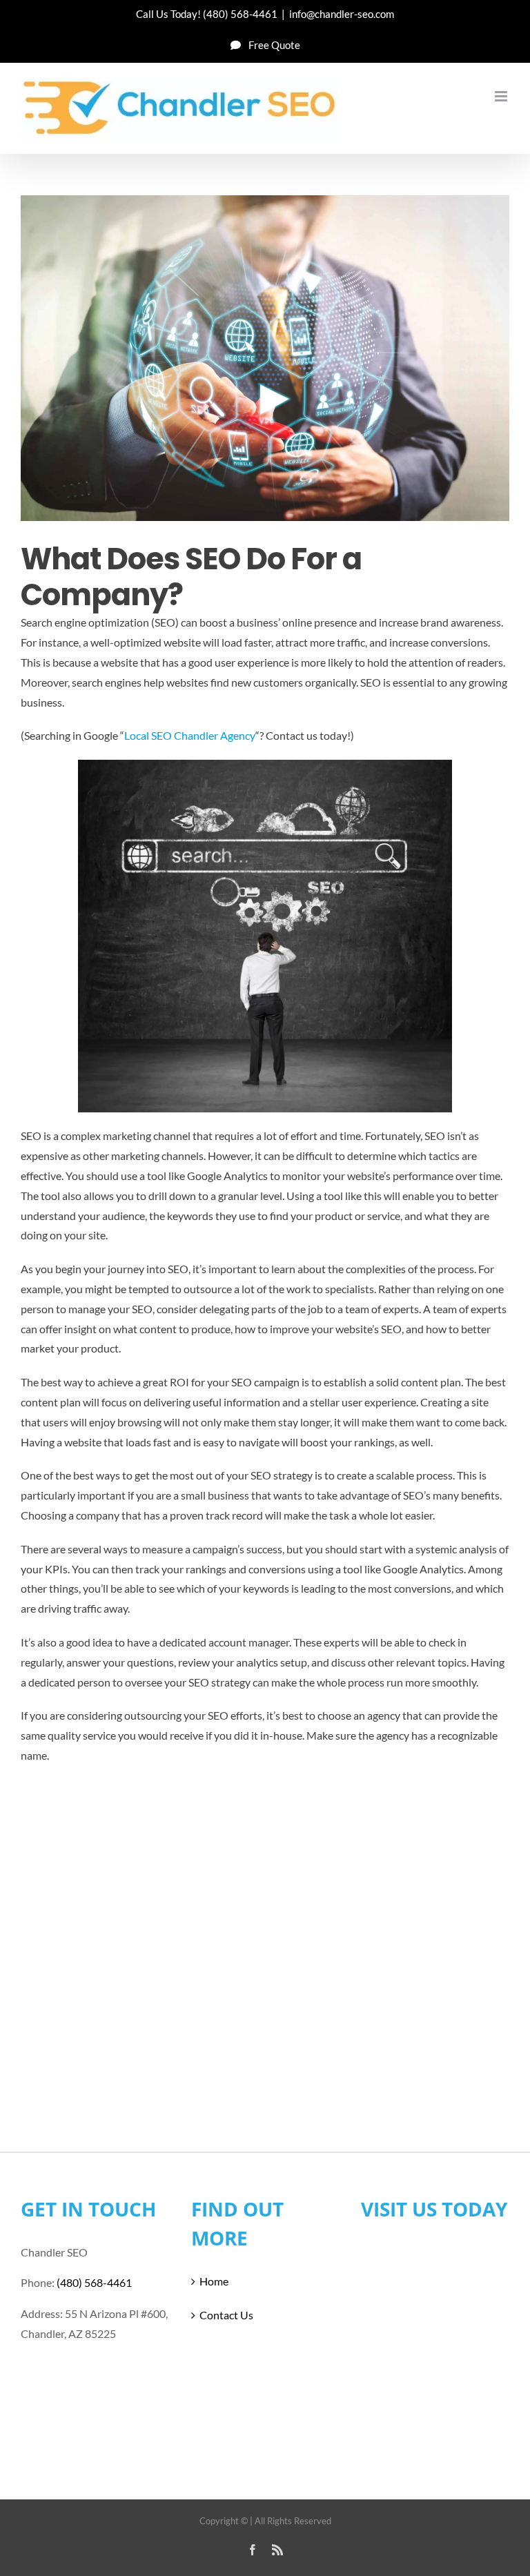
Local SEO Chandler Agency (190, 735)
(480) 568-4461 (240, 14)
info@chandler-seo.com (342, 14)
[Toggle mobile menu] (502, 96)
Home (214, 2281)
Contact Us (226, 2315)
